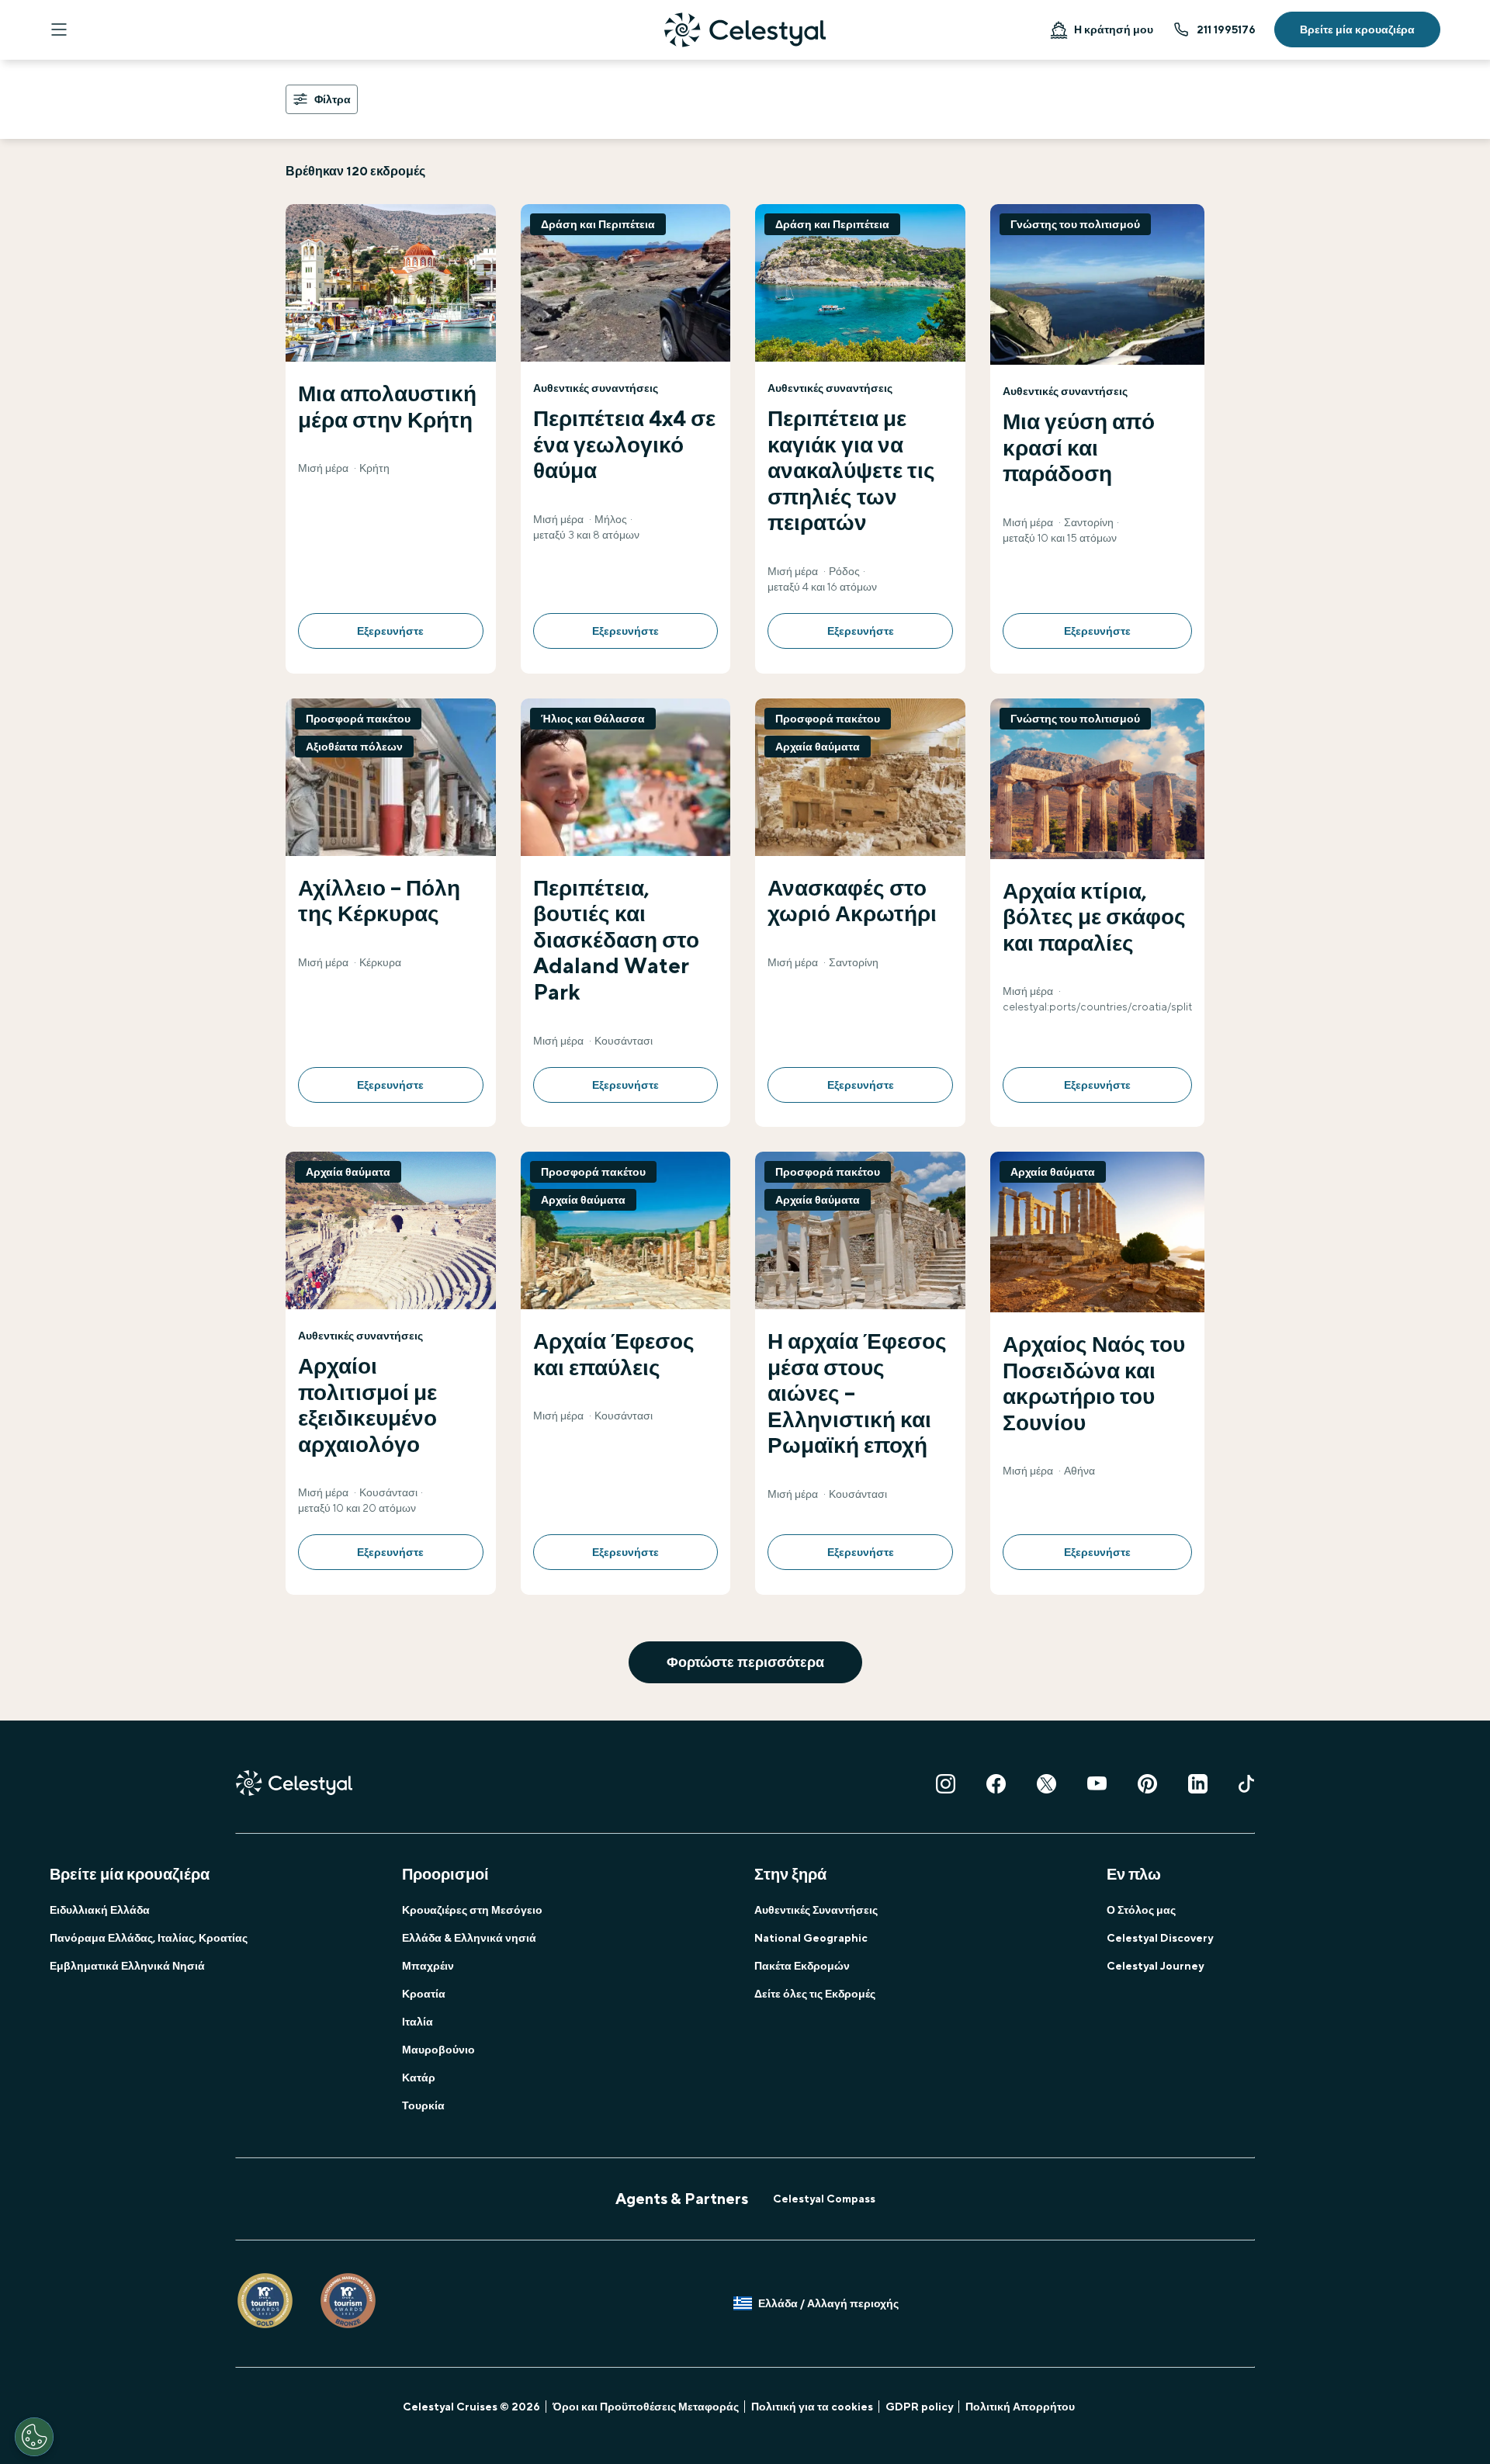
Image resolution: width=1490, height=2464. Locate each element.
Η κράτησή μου (1114, 29)
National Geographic (811, 1938)
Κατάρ (419, 2078)
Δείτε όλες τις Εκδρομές (815, 1994)
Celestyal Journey (1155, 1966)
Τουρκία (423, 2105)
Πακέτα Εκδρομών (802, 1966)
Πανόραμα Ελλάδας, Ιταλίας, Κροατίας (149, 1938)
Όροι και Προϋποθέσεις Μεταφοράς (646, 2407)
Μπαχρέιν (428, 1966)
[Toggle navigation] (59, 29)
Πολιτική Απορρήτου (1020, 2407)
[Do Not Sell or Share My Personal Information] (34, 2437)
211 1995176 (1226, 29)
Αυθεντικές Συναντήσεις (816, 1910)
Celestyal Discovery (1160, 1938)
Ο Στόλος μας (1141, 1910)
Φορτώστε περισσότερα (745, 1662)
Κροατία (424, 1994)
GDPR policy (919, 2407)
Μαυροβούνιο (438, 2050)
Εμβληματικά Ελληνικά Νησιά (127, 1966)
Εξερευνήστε (390, 631)
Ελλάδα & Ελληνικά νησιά (469, 1938)
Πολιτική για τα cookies (812, 2407)
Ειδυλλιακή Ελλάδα (100, 1910)
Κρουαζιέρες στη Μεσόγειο (472, 1910)
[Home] (745, 30)
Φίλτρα (333, 99)
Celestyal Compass (824, 2199)
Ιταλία (418, 2022)
